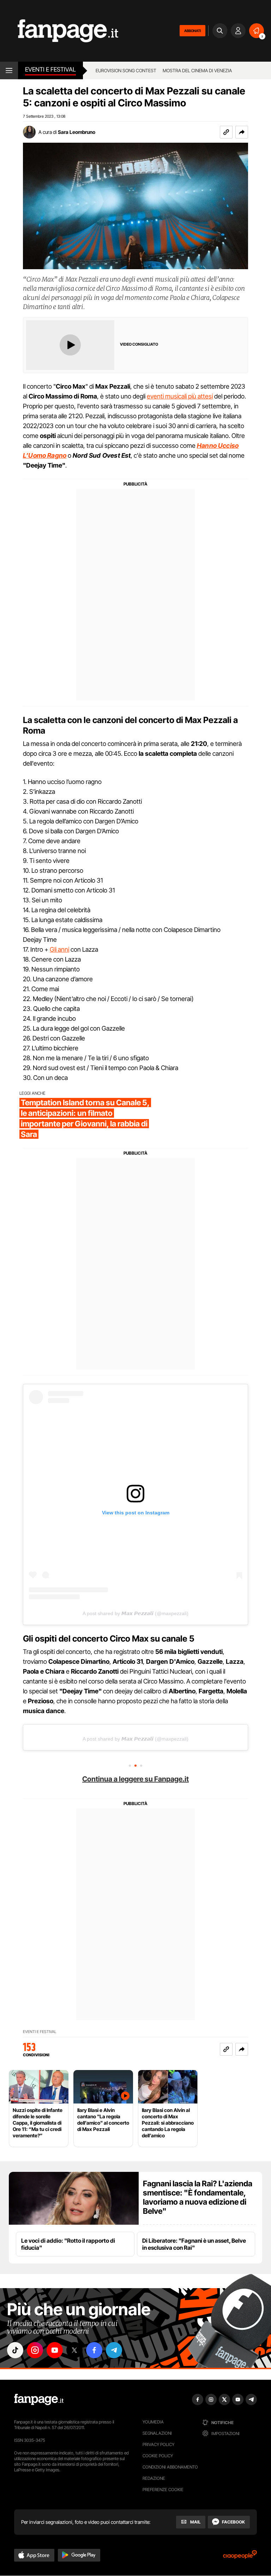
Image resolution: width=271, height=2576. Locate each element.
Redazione (154, 2478)
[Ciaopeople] (240, 2557)
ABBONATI (192, 31)
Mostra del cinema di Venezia (197, 70)
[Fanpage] (39, 2399)
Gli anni (59, 949)
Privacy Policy (158, 2444)
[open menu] (9, 70)
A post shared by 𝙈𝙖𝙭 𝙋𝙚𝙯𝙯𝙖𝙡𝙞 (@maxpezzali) (135, 1613)
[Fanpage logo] (59, 31)
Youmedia (153, 2422)
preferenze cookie (163, 2489)
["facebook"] (94, 2350)
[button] (242, 132)
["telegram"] (114, 2350)
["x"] (74, 2350)
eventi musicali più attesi (180, 396)
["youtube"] (55, 2350)
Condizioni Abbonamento (170, 2467)
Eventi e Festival (50, 69)
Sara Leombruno (77, 132)
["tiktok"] (15, 2350)
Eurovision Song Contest (126, 70)
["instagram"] (35, 2350)
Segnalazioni (157, 2433)
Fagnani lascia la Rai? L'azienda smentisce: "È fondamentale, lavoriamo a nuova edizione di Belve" (198, 2197)
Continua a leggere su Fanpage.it (135, 1779)
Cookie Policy (158, 2456)
